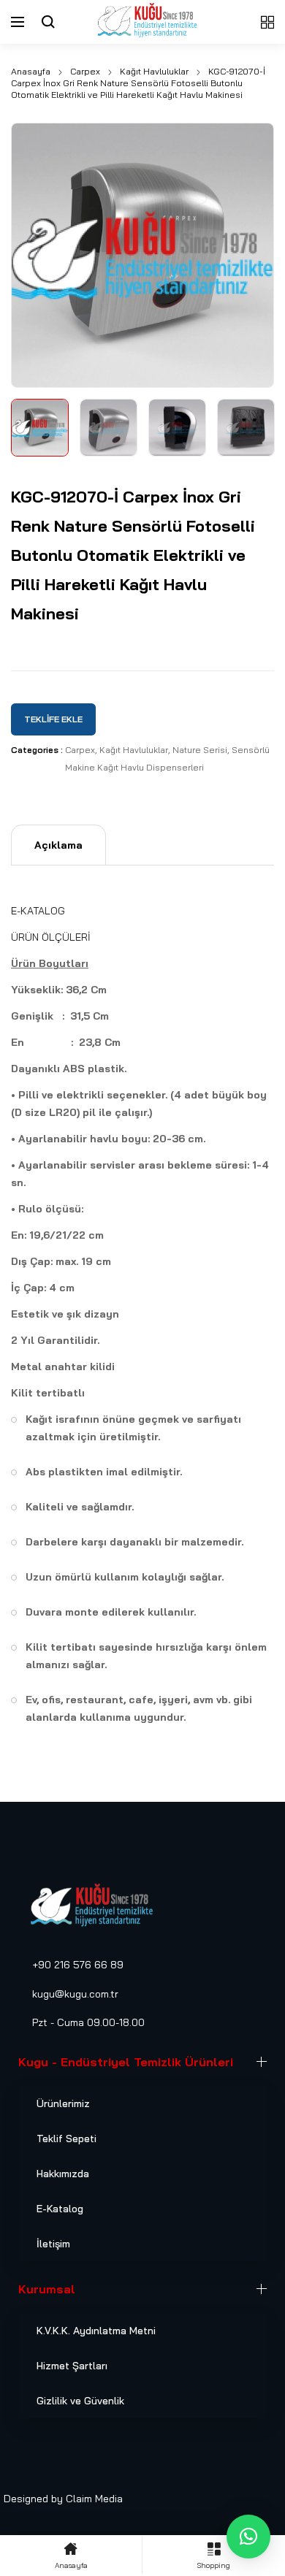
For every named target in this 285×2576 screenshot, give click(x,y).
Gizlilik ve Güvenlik (80, 2401)
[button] (248, 2537)
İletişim (53, 2244)
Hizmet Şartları (72, 2366)
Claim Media (94, 2499)
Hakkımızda (63, 2174)
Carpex (85, 71)
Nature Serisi (200, 750)
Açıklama (58, 845)
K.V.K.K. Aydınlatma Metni (96, 2331)
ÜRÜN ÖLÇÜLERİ (51, 937)
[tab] (58, 845)
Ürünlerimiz (63, 2103)
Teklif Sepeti (66, 2139)
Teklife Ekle (53, 719)
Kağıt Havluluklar (154, 71)
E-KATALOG (38, 911)
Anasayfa (31, 71)
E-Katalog (60, 2209)
